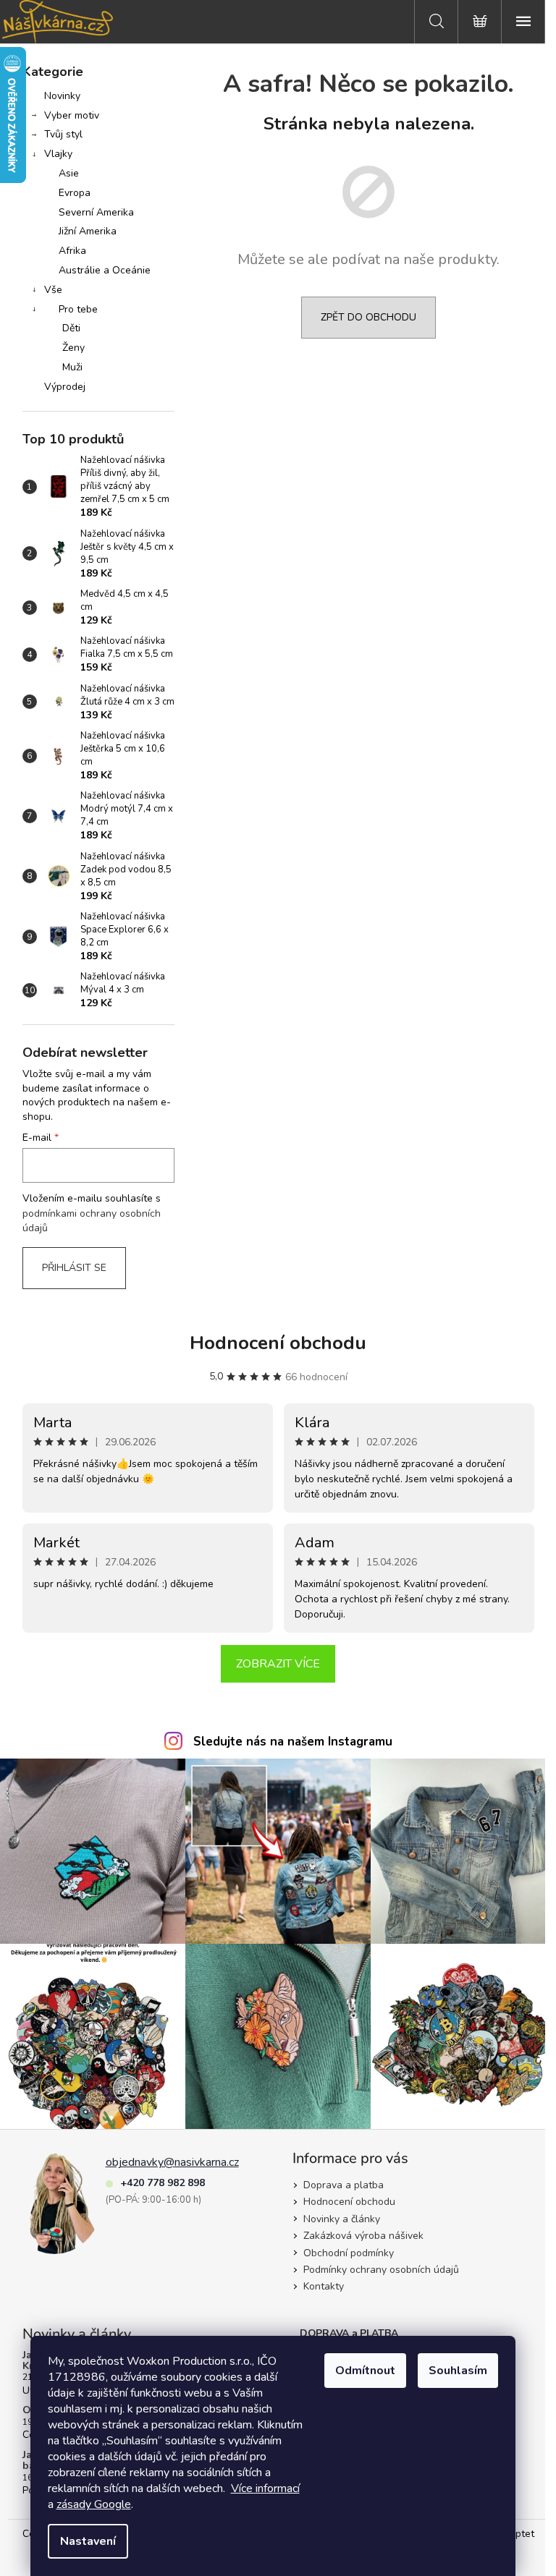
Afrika (72, 251)
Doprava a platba (344, 2185)
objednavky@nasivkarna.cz (172, 2162)
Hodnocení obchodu (278, 1343)
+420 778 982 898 (163, 2183)
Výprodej (65, 387)
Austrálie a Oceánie (105, 270)
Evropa (75, 193)
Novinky (62, 96)
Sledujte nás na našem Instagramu (293, 1742)
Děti (71, 328)
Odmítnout (365, 2371)
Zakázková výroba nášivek (363, 2236)
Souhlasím (458, 2371)
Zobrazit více (278, 1664)
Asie (69, 173)
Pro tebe (78, 309)
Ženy (73, 348)
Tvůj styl (63, 134)
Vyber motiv (72, 115)
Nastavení (88, 2541)
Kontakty (324, 2286)
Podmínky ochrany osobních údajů (381, 2270)
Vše (53, 290)
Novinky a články (342, 2219)
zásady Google (94, 2504)
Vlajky (58, 154)
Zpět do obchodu (368, 317)
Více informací (265, 2488)
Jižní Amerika (88, 231)
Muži (72, 367)
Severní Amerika (96, 212)
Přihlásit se (74, 1268)
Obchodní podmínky (349, 2253)
